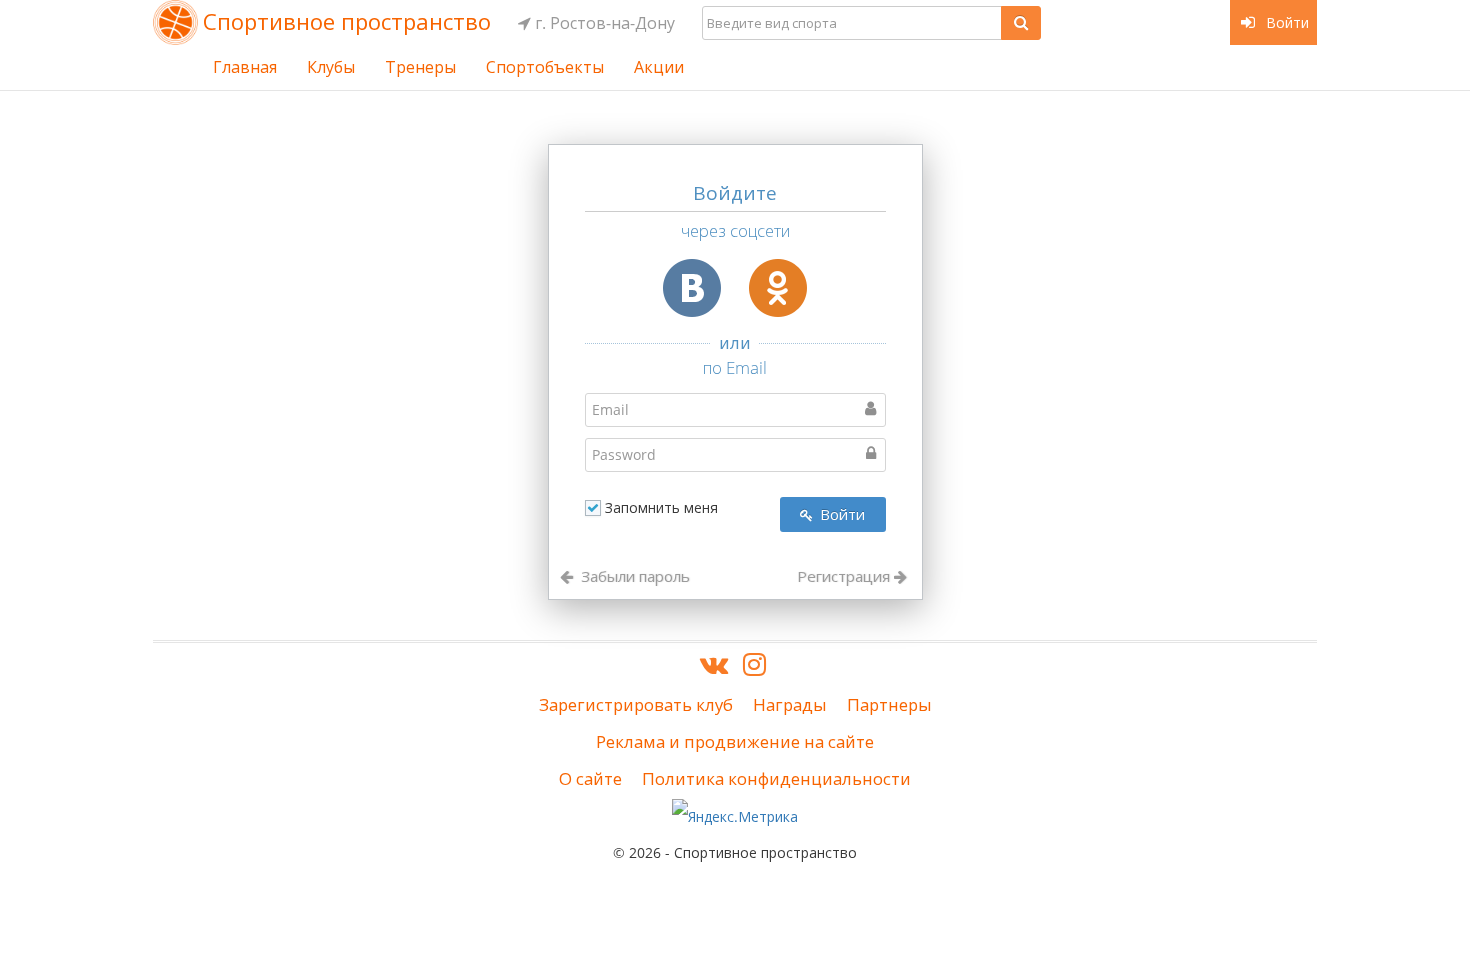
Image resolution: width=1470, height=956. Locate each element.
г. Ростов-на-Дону (603, 23)
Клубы (331, 67)
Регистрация (845, 576)
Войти (1285, 22)
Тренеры (420, 67)
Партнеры (889, 704)
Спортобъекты (545, 67)
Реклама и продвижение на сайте (735, 741)
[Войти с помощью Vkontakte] (692, 288)
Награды (790, 704)
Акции (659, 67)
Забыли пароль (633, 576)
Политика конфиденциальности (776, 778)
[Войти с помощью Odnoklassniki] (778, 288)
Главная (245, 67)
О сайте (590, 778)
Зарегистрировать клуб (636, 704)
